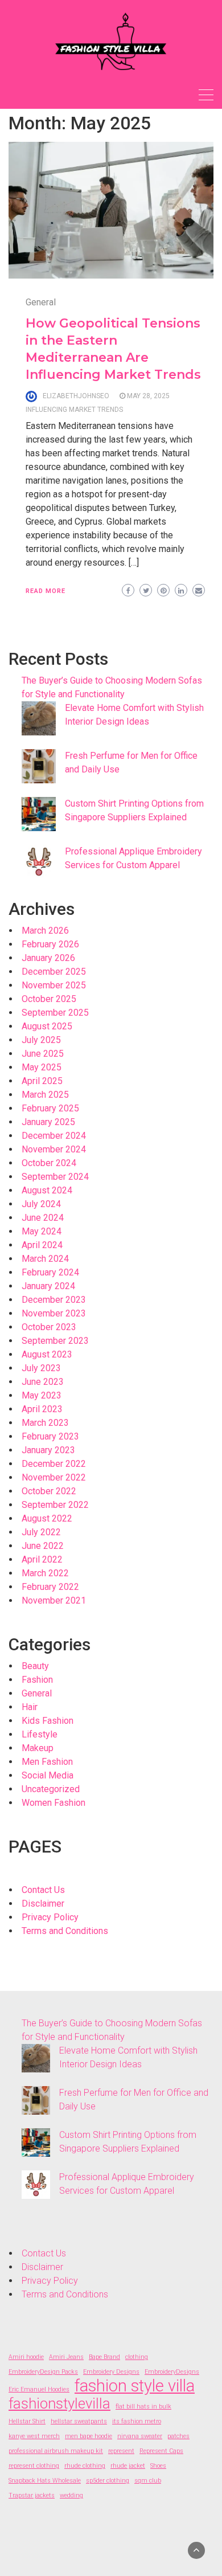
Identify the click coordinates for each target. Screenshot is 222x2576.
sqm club (148, 2481)
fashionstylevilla (59, 2403)
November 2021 (54, 1600)
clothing (137, 2357)
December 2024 (54, 1136)
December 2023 (54, 1300)
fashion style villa (135, 2386)
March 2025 (45, 1095)
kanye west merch (34, 2436)
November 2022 (54, 1477)
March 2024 (45, 1259)
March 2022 (45, 1573)
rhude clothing (85, 2466)
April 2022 (42, 1559)
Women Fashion (54, 1803)
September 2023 (55, 1341)
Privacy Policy (50, 1917)
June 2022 (43, 1546)
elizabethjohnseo (76, 396)
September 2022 (55, 1505)
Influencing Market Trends (74, 410)
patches (178, 2436)
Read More (46, 591)
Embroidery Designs (111, 2372)
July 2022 (41, 1532)
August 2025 (47, 1026)
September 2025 (55, 1013)
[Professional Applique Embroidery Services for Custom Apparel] (39, 862)
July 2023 (41, 1368)
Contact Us (43, 1890)
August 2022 (47, 1518)
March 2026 (45, 931)
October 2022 (49, 1491)
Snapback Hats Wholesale (45, 2481)
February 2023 (50, 1436)
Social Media (48, 1775)
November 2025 (54, 985)
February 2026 (50, 944)
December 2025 (54, 972)
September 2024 (55, 1177)
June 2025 (43, 1054)
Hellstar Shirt (27, 2421)
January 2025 (48, 1122)
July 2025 (41, 1040)
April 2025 (42, 1081)
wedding (71, 2495)
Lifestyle (40, 1734)
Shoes (158, 2466)
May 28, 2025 (148, 396)
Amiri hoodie (26, 2357)
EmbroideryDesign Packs (43, 2372)
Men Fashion (47, 1762)
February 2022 (50, 1587)
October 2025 (49, 999)
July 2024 (41, 1204)
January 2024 (48, 1286)
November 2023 (54, 1313)
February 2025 (50, 1108)
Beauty (35, 1666)
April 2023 (42, 1409)
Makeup (38, 1748)
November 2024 (54, 1149)
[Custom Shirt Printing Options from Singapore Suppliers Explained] (39, 814)
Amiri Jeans (66, 2357)
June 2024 (43, 1218)
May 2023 (42, 1395)
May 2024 (42, 1231)
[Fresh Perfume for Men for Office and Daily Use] (39, 766)
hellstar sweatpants (79, 2421)
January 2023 (48, 1450)
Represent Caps (161, 2451)
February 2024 (50, 1272)
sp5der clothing (108, 2481)
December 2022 (54, 1464)
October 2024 (49, 1163)
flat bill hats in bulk (143, 2407)
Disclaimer (43, 1904)
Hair (30, 1707)
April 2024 (42, 1245)
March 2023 (45, 1423)
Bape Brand (104, 2357)
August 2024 (47, 1190)
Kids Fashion (48, 1721)
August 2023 (47, 1354)
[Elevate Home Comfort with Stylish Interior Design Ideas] (39, 718)
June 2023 (43, 1382)
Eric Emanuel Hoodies (39, 2389)
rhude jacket (128, 2466)
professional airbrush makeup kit (56, 2451)
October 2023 (49, 1327)
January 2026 (48, 958)
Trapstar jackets (32, 2495)
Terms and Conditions (65, 1931)
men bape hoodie (89, 2436)
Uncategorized (51, 1789)
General (41, 302)
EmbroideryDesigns (172, 2372)
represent (121, 2451)
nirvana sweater (140, 2436)
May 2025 (42, 1067)
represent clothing (34, 2466)
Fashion (37, 1680)
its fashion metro (137, 2421)
